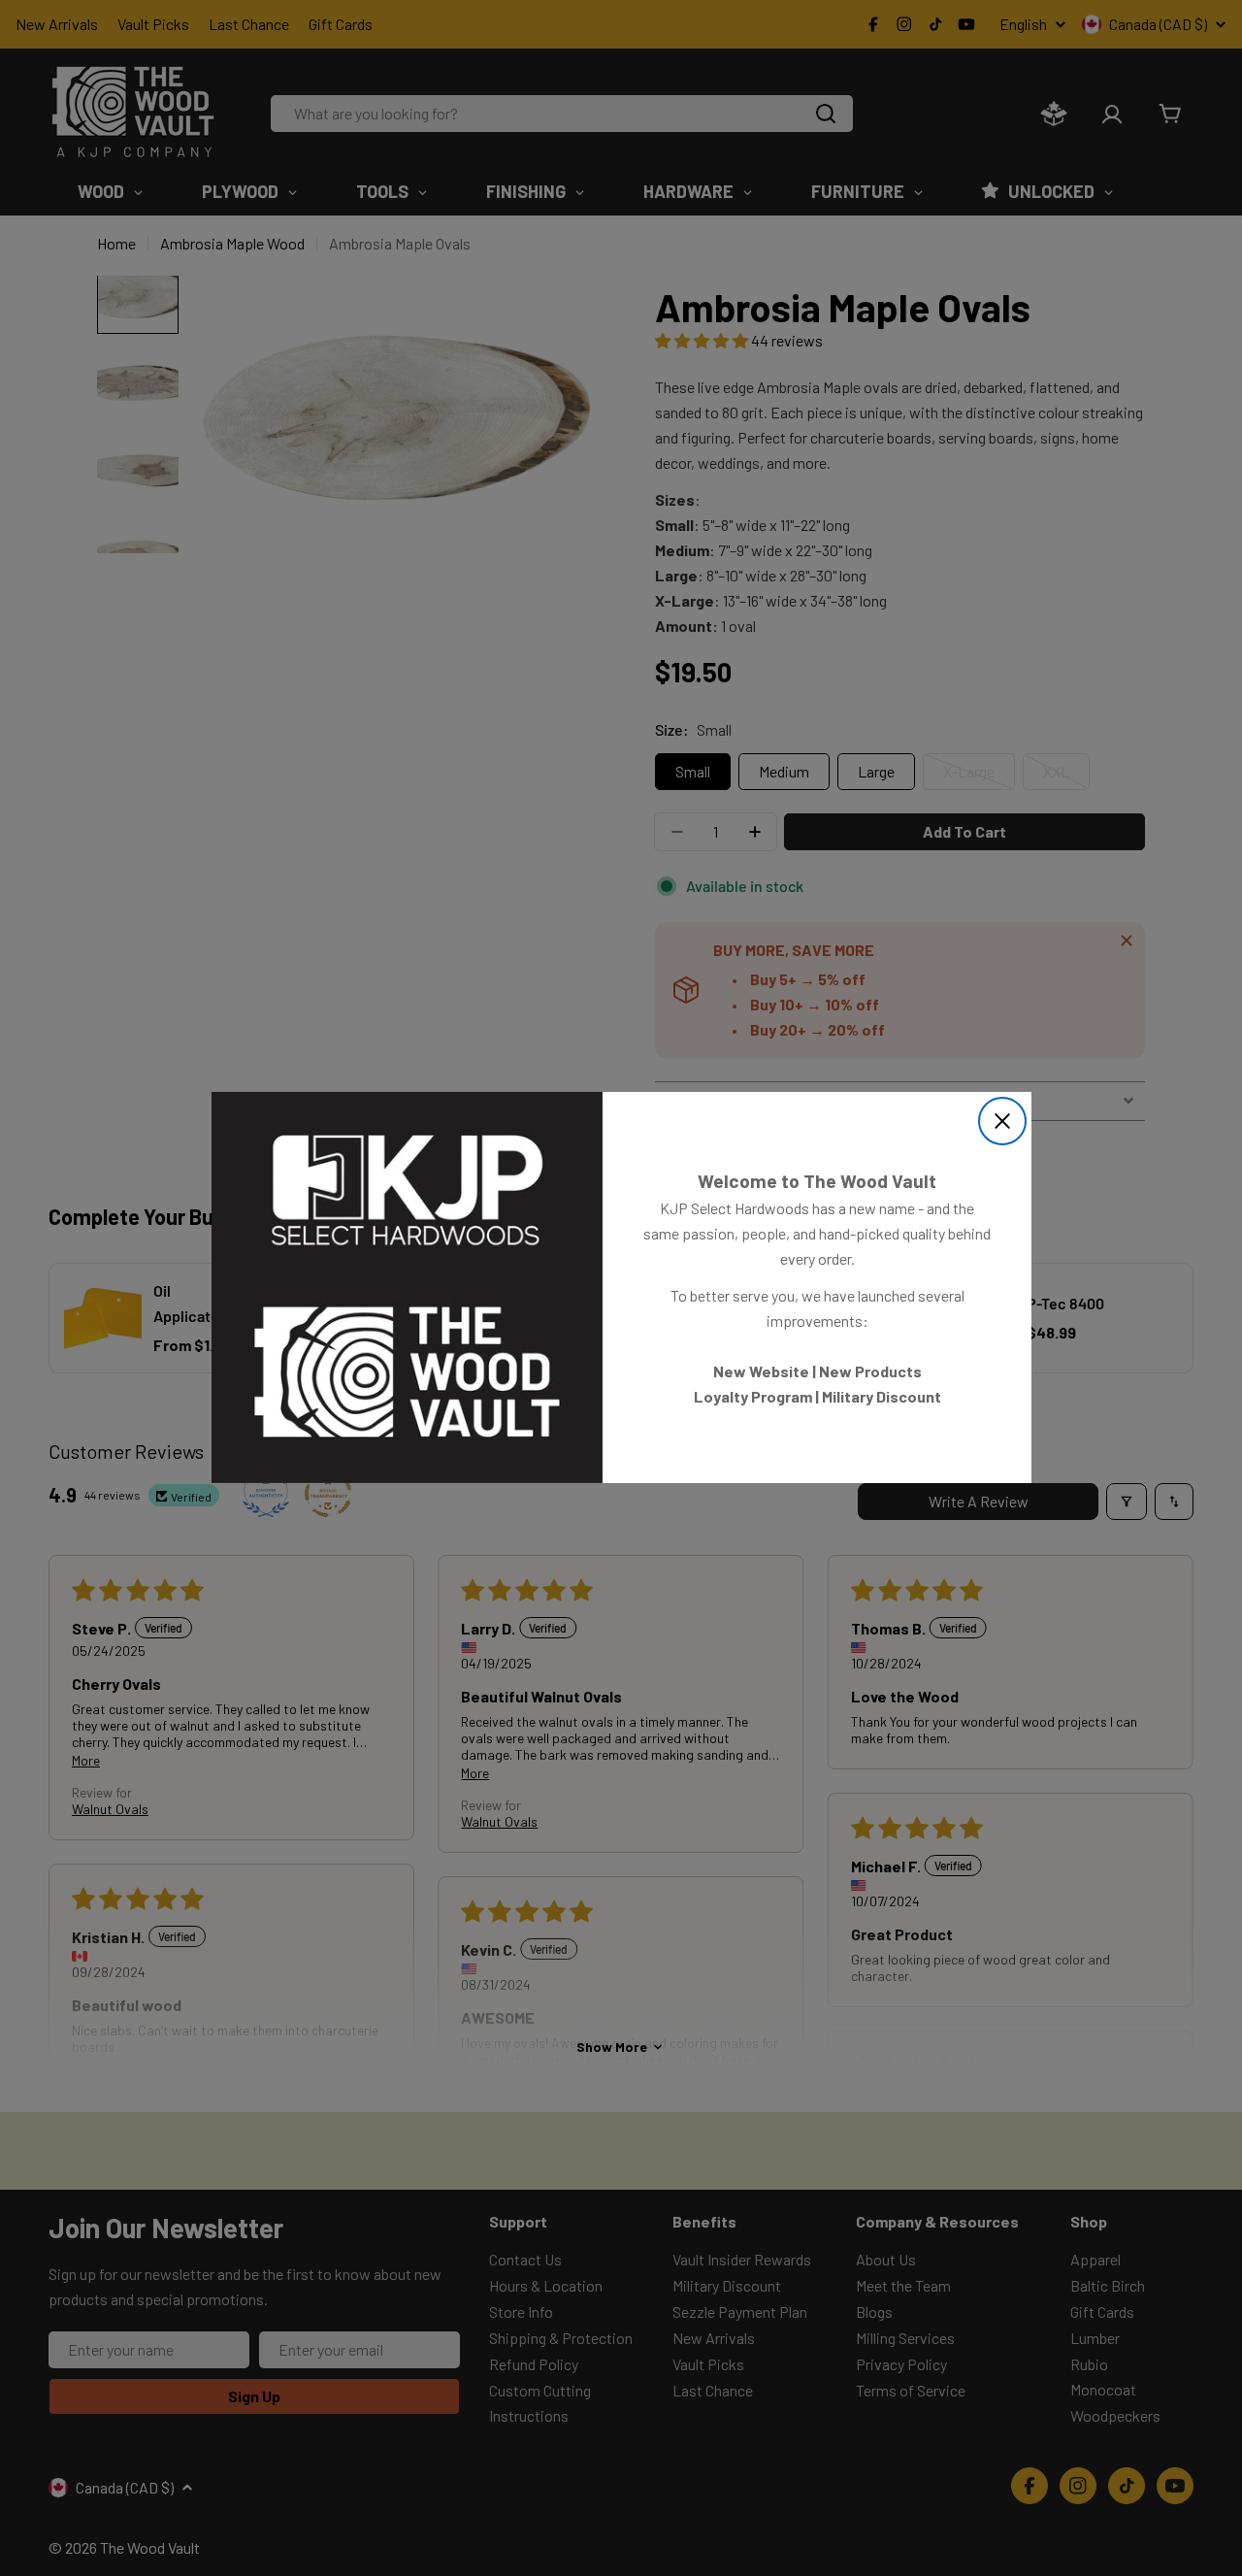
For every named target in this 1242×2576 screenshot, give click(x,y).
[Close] (1002, 1121)
